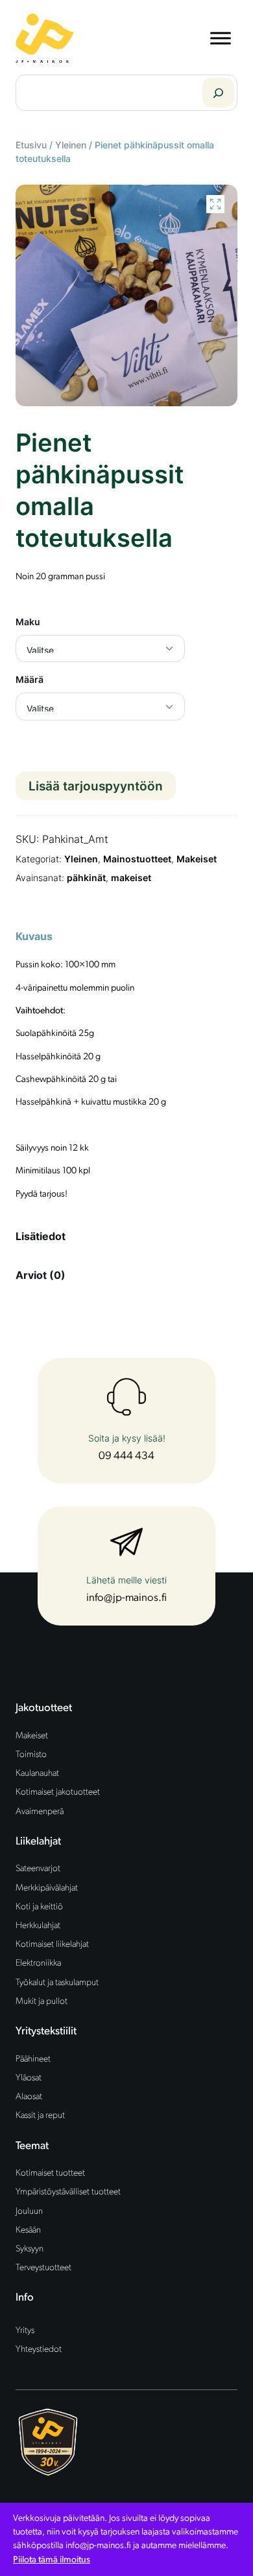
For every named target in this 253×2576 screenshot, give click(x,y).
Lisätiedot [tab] (41, 1236)
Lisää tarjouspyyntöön (96, 786)
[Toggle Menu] (221, 38)
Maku (28, 622)
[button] (215, 204)
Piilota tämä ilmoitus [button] (52, 2560)
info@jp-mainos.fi (126, 1598)
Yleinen (71, 145)
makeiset (131, 878)
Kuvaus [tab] (34, 936)
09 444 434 (126, 1456)
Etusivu (31, 145)
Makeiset (197, 859)
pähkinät (86, 878)
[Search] (218, 93)
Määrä (30, 679)
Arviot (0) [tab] (41, 1275)
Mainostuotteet (137, 859)
